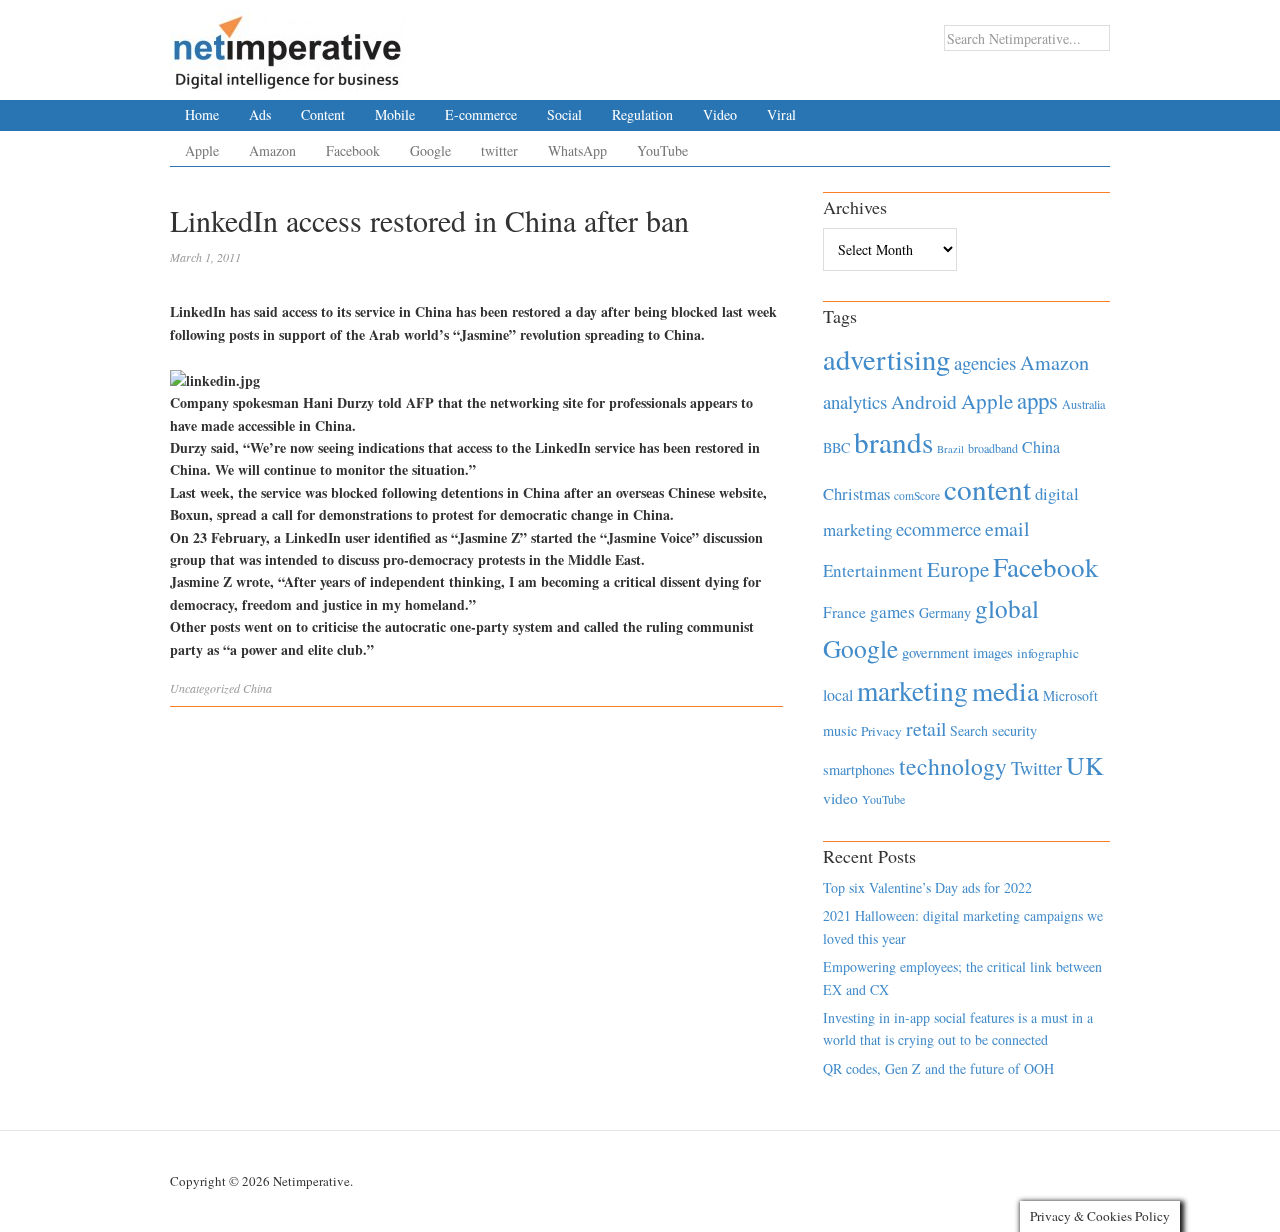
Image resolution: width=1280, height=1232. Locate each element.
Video (720, 114)
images (993, 652)
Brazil (950, 449)
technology (953, 766)
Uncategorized (205, 688)
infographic (1048, 653)
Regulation (642, 114)
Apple (202, 150)
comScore (917, 495)
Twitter (1036, 768)
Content (323, 114)
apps (1037, 400)
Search (969, 730)
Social (564, 114)
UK (1085, 765)
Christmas (856, 493)
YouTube (662, 150)
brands (893, 441)
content (987, 488)
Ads (260, 114)
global (1007, 608)
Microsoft (1070, 695)
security (1014, 730)
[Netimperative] (287, 45)
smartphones (859, 769)
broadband (993, 448)
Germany (945, 612)
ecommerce (938, 528)
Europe (958, 569)
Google (430, 150)
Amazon (272, 150)
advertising (886, 359)
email (1007, 528)
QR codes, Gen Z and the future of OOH (938, 1068)
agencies (985, 362)
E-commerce (481, 114)
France (844, 612)
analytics (855, 401)
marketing (912, 690)
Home (202, 114)
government (935, 652)
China (257, 688)
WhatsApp (577, 150)
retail (926, 728)
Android (924, 401)
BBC (836, 447)
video (840, 798)
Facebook (353, 150)
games (892, 611)
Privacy (881, 731)
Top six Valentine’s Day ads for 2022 (927, 887)
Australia (1083, 404)
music (840, 730)
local (838, 694)
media (1005, 690)
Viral (781, 114)
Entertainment (873, 570)
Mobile (395, 114)
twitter (499, 150)
